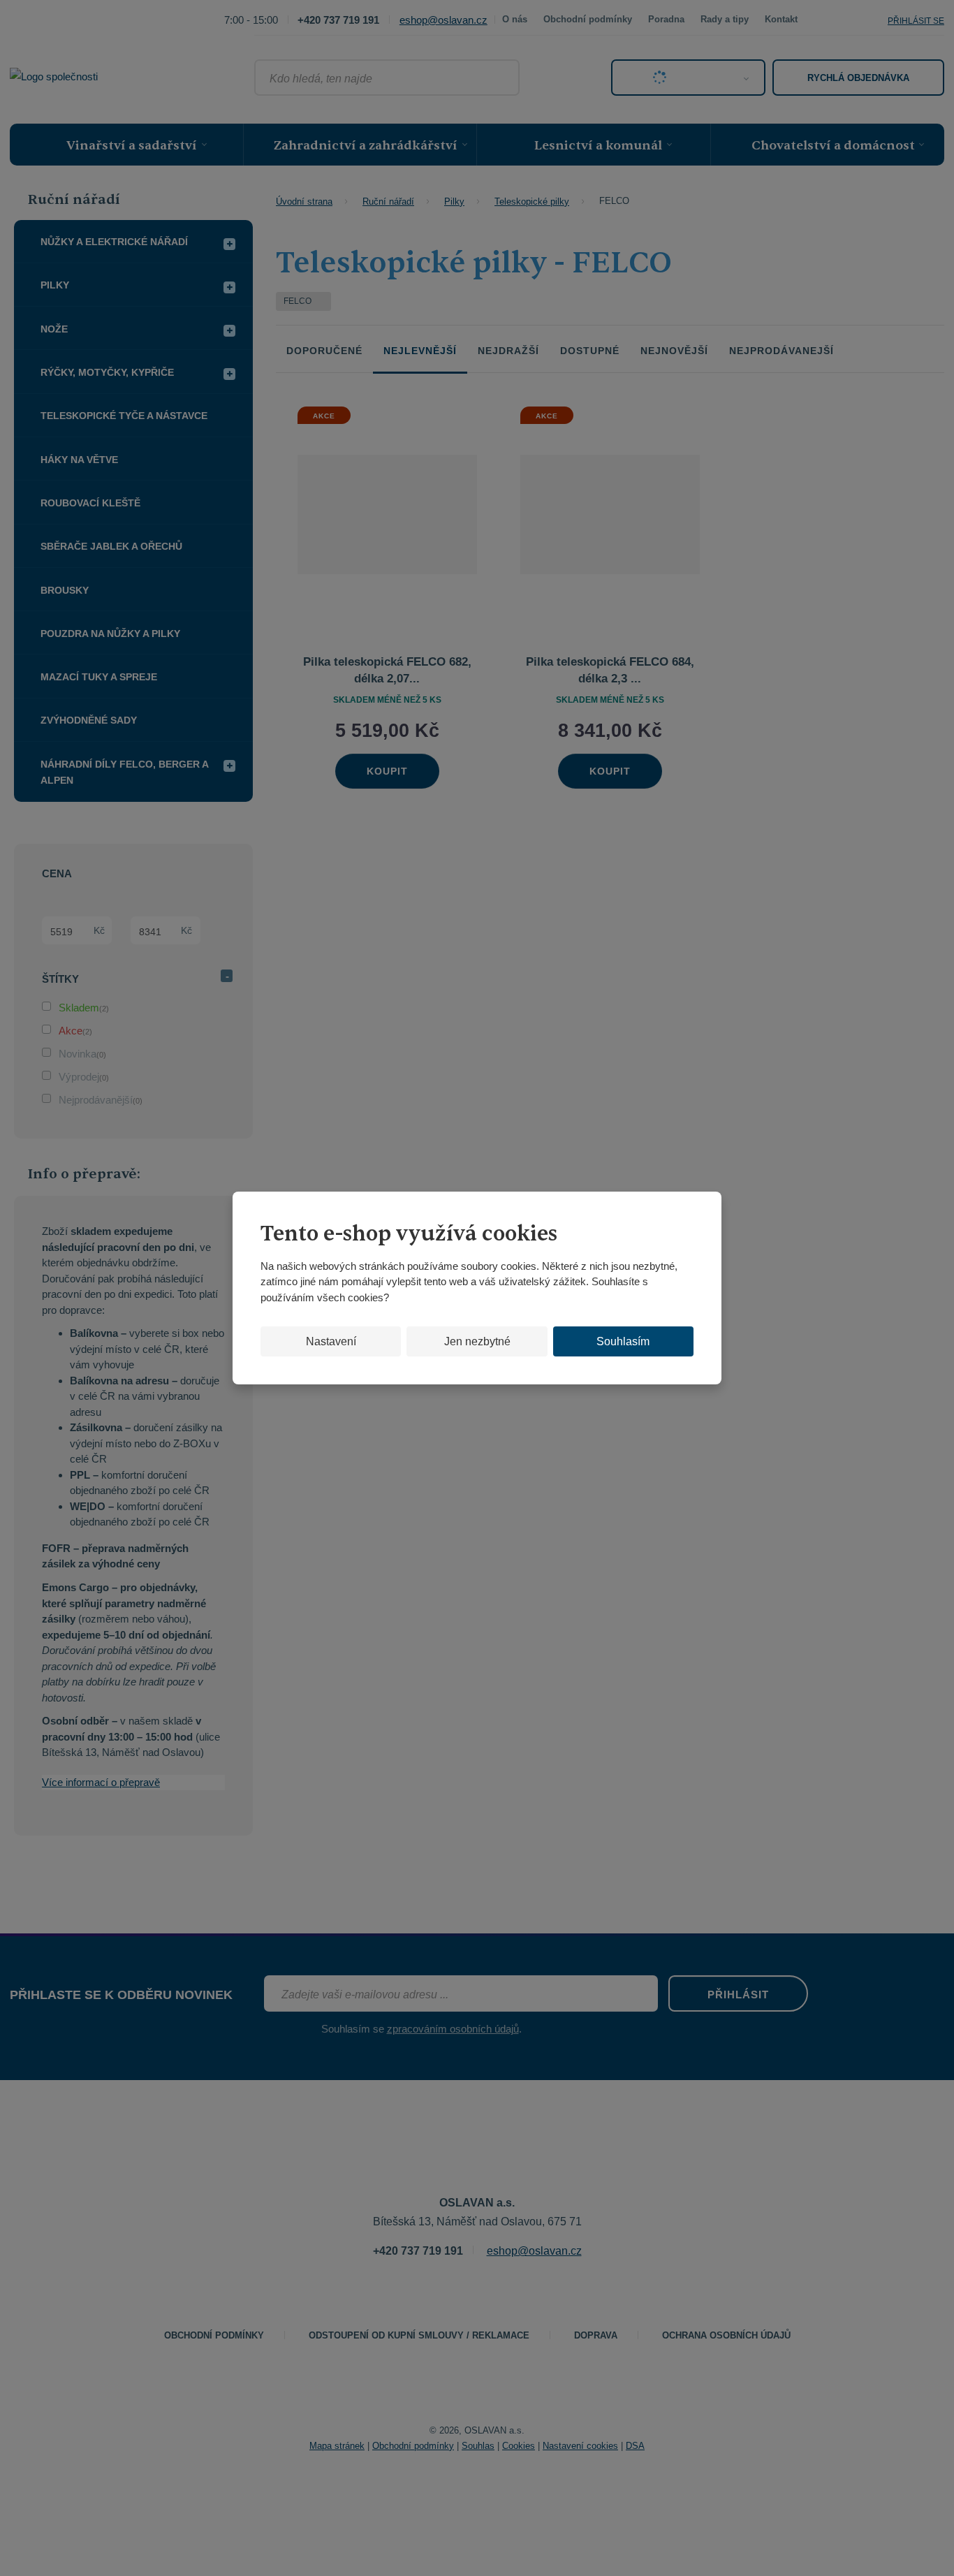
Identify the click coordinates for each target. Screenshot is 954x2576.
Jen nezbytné (477, 1341)
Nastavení (331, 1341)
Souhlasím (623, 1341)
